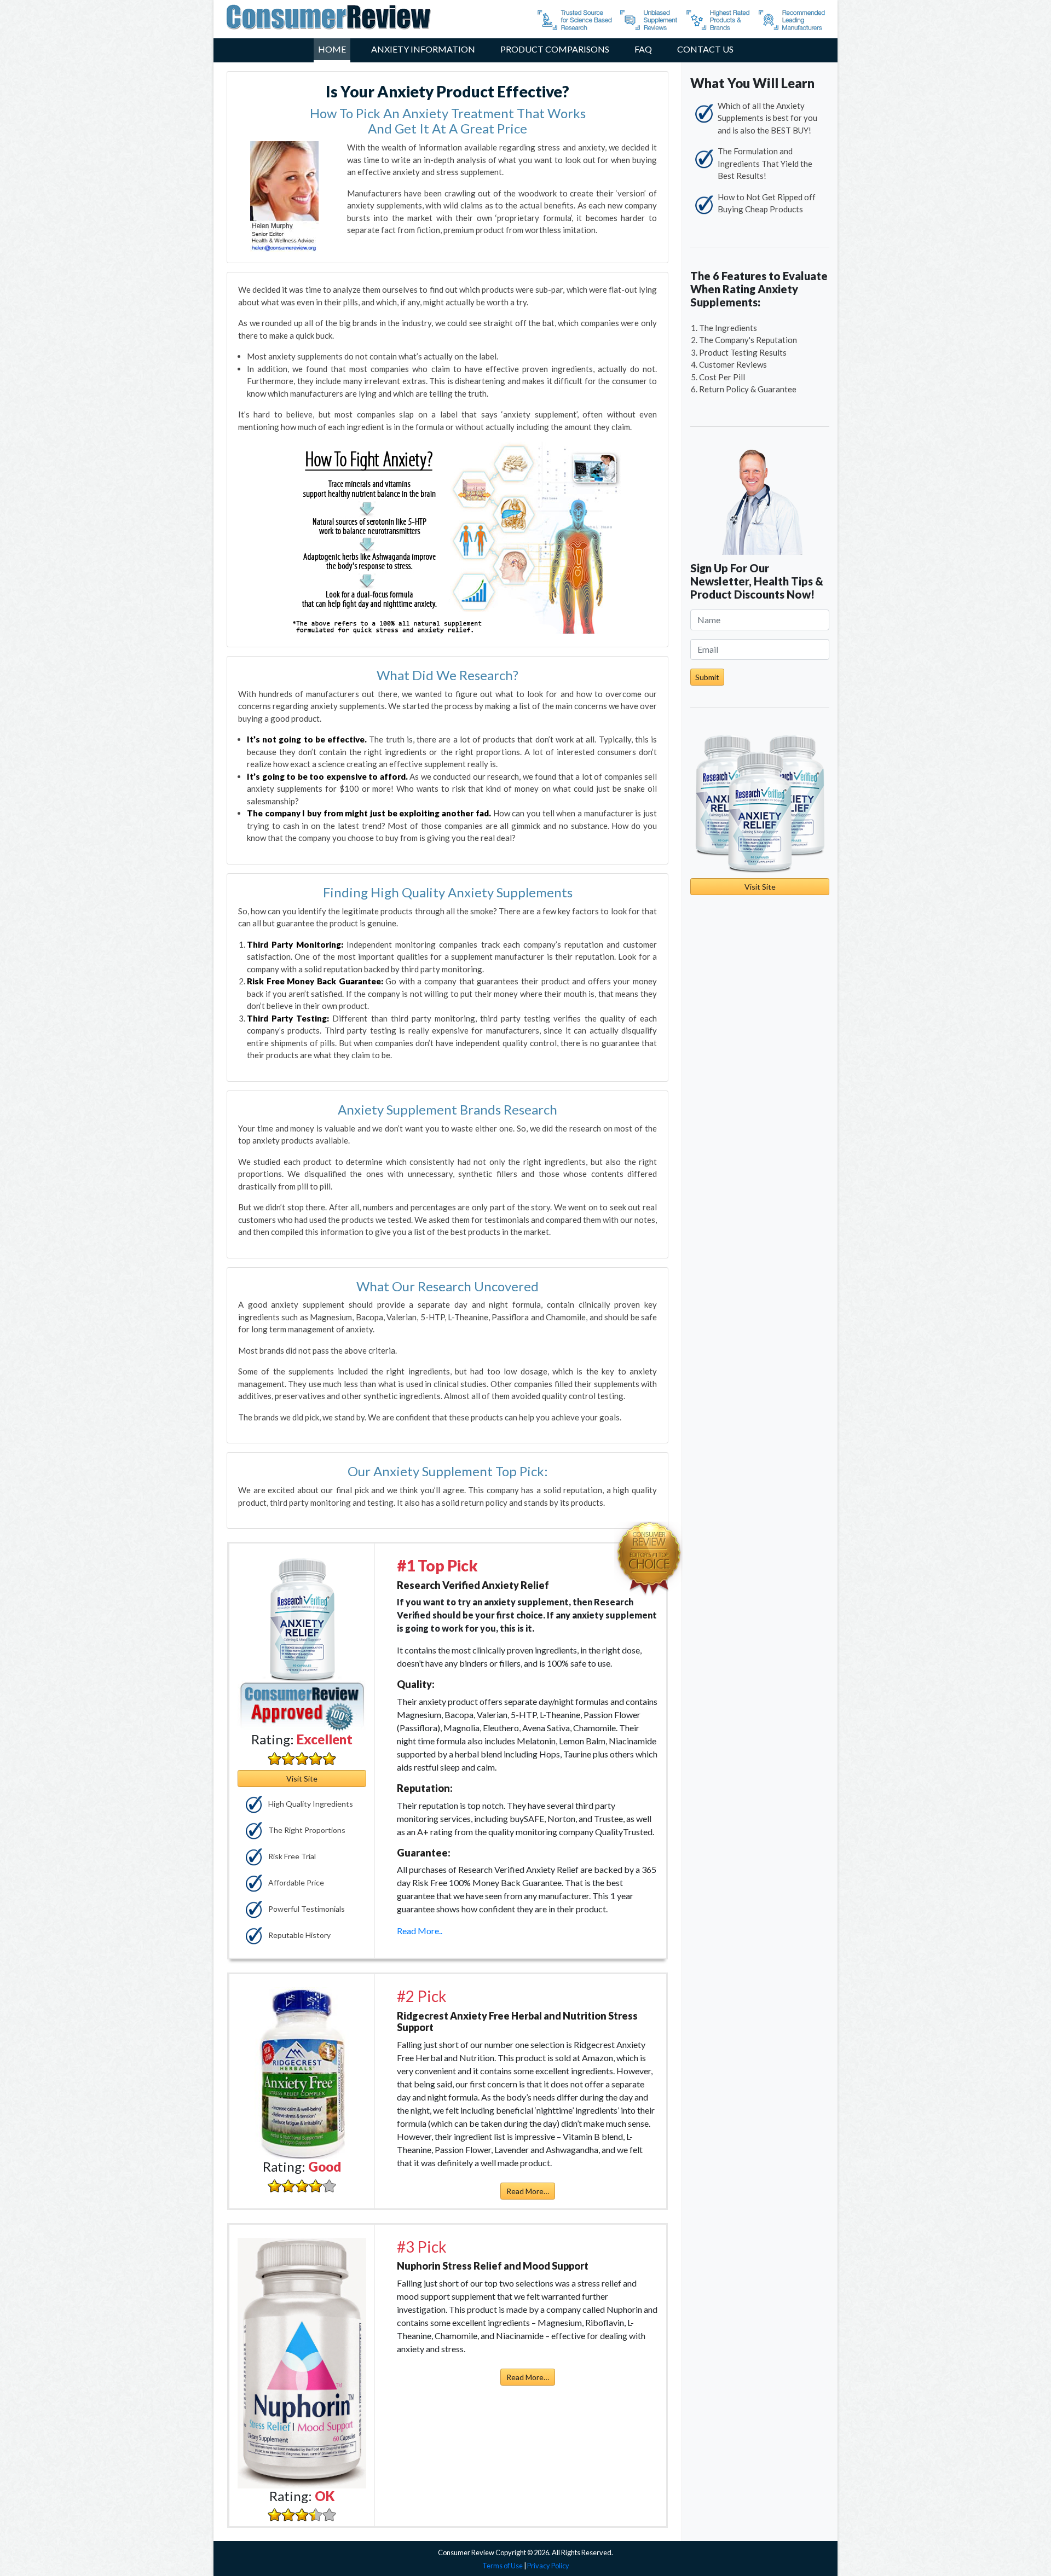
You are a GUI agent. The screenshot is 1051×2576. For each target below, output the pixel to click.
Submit (707, 677)
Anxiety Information (423, 49)
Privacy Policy (548, 2566)
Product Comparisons (555, 49)
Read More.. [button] (420, 1931)
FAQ (643, 49)
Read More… (528, 2191)
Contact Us (705, 49)
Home (332, 49)
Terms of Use (503, 2566)
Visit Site (302, 1779)
